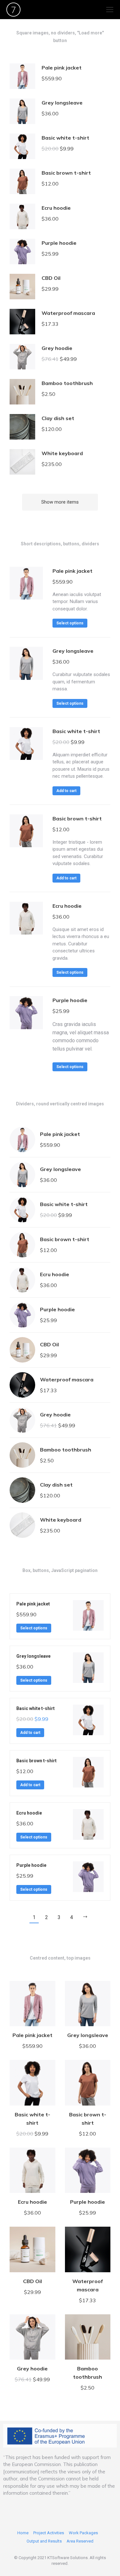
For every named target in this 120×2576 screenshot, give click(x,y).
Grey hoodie (57, 348)
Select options (70, 623)
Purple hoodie (59, 243)
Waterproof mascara (68, 313)
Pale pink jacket (62, 68)
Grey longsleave (62, 103)
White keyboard (62, 453)
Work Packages (83, 2533)
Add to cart (66, 791)
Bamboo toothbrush (67, 383)
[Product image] (22, 76)
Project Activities (49, 2533)
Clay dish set (58, 418)
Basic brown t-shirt (66, 173)
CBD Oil (51, 278)
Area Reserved (80, 2541)
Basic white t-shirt (65, 138)
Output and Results (44, 2541)
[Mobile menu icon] (110, 10)
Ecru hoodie (56, 208)
